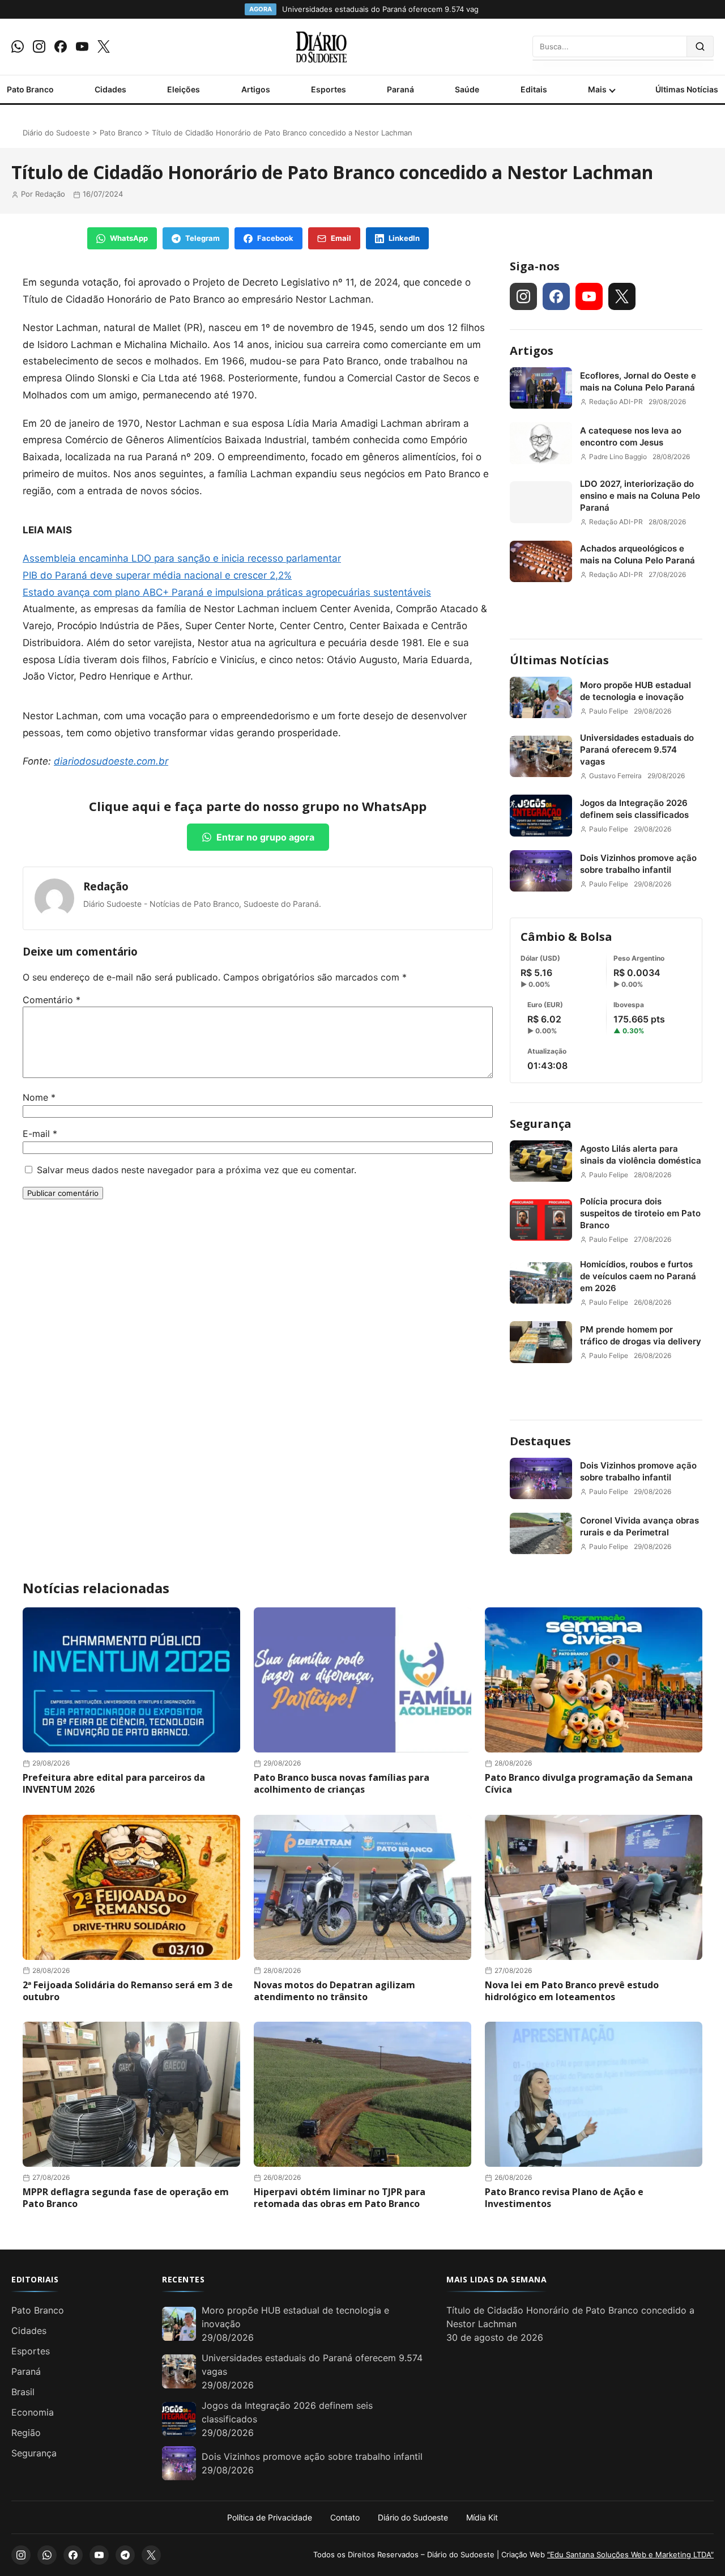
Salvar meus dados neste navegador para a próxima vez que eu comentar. (197, 1170)
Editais (534, 89)
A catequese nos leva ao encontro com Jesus (631, 436)
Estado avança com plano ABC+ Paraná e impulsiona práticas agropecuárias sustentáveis (227, 592)
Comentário (52, 1000)
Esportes (329, 89)
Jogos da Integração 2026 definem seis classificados (634, 809)
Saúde (467, 89)
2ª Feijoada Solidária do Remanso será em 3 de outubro (128, 1991)
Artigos (256, 89)
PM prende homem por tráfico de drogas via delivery (641, 1335)
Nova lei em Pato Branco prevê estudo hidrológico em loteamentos (572, 1991)
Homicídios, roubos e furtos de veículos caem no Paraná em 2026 (638, 1276)
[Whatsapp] (18, 46)
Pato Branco (30, 89)
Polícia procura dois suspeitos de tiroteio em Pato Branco (640, 1213)
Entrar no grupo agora (265, 837)
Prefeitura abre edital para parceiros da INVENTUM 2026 (114, 1783)
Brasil (23, 2392)
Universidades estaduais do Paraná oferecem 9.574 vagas (637, 750)
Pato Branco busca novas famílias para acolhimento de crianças (342, 1783)
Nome (39, 1097)
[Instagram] (39, 46)
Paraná (400, 89)
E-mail (40, 1134)
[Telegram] (125, 2555)
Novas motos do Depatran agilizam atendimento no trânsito (334, 1991)
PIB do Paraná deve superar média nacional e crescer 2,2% (157, 575)
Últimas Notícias (687, 89)
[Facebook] (61, 46)
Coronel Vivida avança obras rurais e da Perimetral (639, 1526)
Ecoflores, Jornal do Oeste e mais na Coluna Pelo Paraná (638, 381)
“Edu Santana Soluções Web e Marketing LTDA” (630, 2554)
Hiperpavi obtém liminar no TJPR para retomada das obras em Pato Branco (340, 2198)
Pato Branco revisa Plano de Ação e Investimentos (564, 2198)
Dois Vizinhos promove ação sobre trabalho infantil (638, 864)
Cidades (110, 89)
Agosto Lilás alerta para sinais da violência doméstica (641, 1155)
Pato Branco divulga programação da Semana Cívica (589, 1783)
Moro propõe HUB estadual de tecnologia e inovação (636, 691)
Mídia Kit (482, 2517)
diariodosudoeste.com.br (111, 761)
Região (26, 2433)
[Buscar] (700, 46)
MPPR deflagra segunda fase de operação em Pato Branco (126, 2198)
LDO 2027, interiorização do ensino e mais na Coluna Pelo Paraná (640, 496)
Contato (345, 2517)
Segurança (541, 1124)
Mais (597, 89)
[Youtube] (82, 46)
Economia (33, 2412)
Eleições (184, 89)
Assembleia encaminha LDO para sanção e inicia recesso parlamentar (182, 558)
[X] (104, 46)
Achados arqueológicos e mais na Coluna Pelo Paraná (637, 554)
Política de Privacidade (270, 2517)
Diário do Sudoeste (56, 133)
